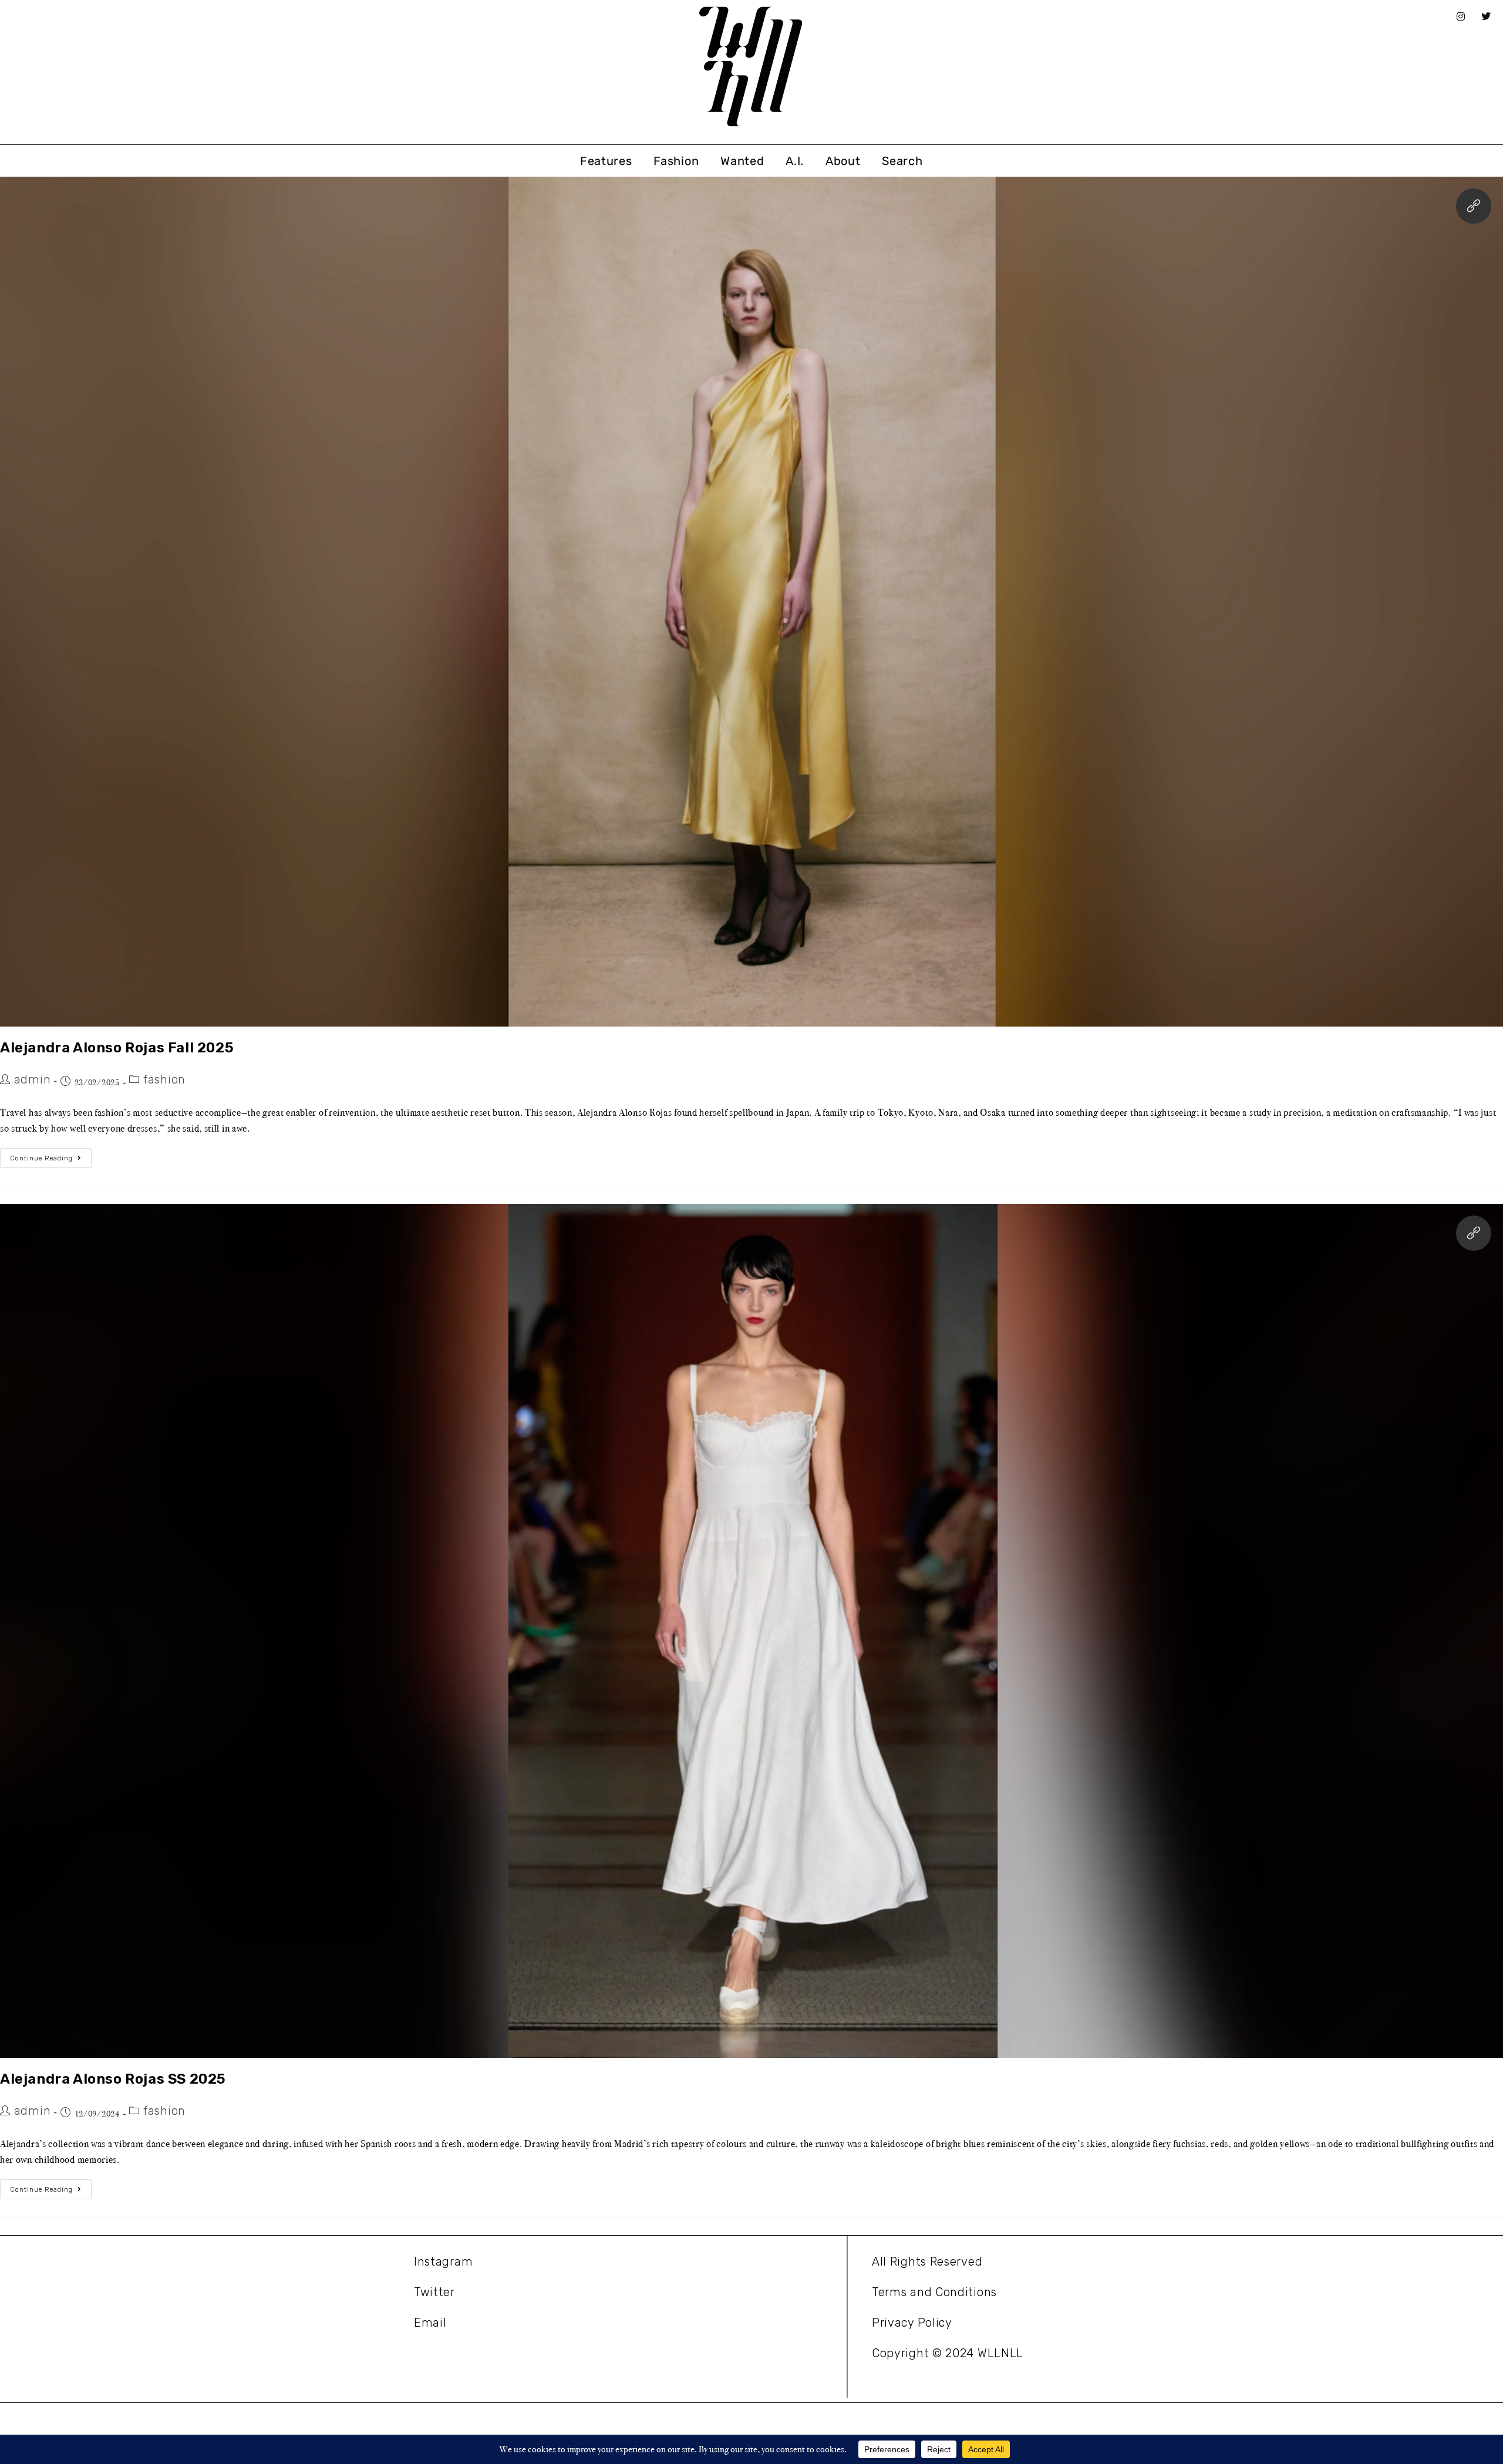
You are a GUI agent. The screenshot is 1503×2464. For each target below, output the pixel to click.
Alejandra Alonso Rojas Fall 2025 (117, 1048)
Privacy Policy (912, 2323)
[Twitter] (1487, 16)
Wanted (742, 161)
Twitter (434, 2292)
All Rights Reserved (927, 2262)
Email (430, 2323)
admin (33, 1079)
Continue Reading (51, 1155)
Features (606, 161)
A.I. (795, 161)
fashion (164, 1079)
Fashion (676, 161)
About (843, 161)
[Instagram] (1461, 16)
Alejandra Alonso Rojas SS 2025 (113, 2079)
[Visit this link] (1474, 206)
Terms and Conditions (934, 2292)
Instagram (443, 2262)
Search (902, 161)
